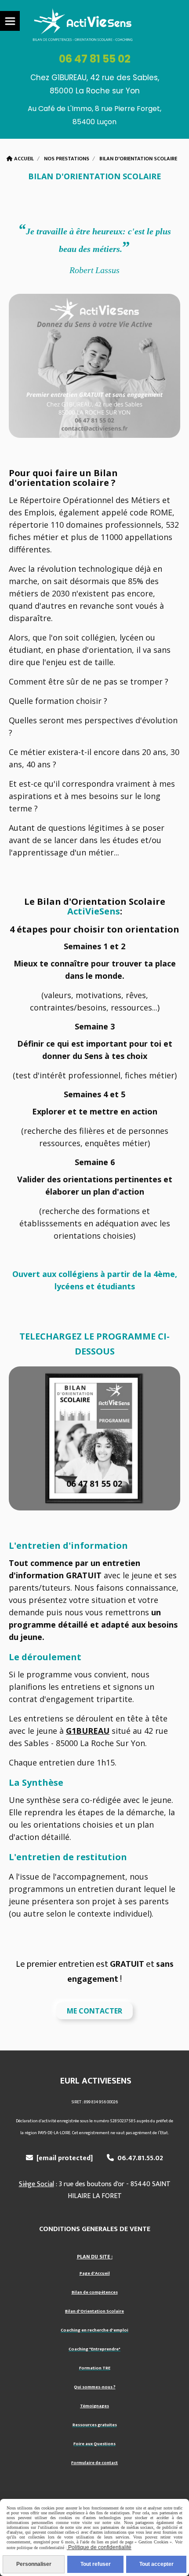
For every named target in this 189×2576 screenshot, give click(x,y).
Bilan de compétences (95, 2292)
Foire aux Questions (94, 2444)
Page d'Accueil (95, 2273)
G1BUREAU (88, 1731)
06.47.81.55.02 (135, 2158)
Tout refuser (96, 2564)
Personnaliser (34, 2564)
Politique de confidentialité (99, 2547)
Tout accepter (156, 2564)
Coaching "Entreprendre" (94, 2349)
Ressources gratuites (95, 2425)
